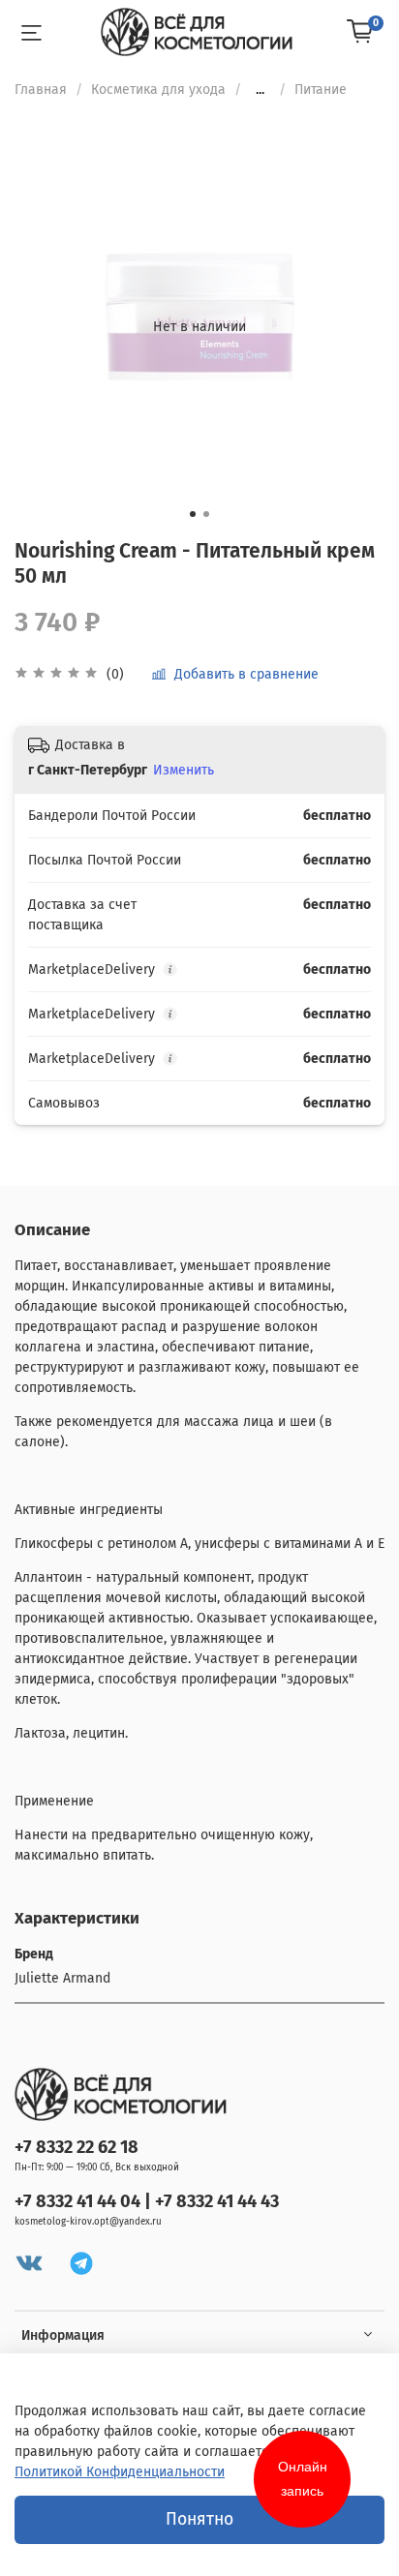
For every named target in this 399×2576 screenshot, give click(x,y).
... (260, 90)
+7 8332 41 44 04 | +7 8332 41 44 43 (147, 2201)
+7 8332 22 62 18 (77, 2147)
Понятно (199, 2519)
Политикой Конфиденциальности (120, 2472)
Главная (41, 90)
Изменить (184, 770)
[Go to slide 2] (206, 514)
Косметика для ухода (158, 90)
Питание (321, 90)
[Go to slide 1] (193, 514)
